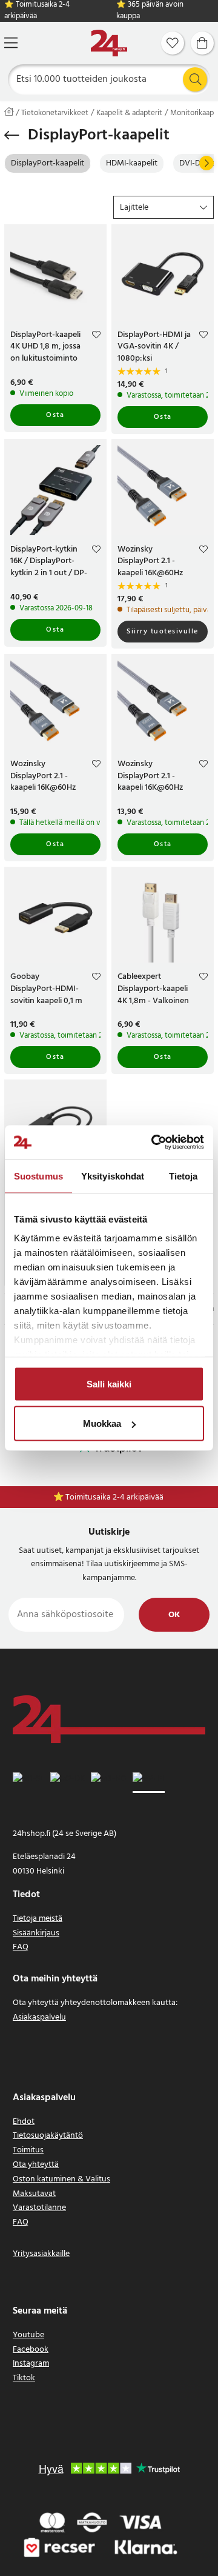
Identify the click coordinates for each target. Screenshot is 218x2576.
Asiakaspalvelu (39, 2017)
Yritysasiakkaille (41, 2254)
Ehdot (24, 2122)
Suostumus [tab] (38, 1176)
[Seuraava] (206, 163)
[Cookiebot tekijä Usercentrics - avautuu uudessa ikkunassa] (154, 1143)
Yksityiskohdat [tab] (113, 1176)
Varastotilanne (39, 2208)
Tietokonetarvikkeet (55, 113)
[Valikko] (11, 43)
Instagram (31, 2364)
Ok (174, 1615)
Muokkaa (102, 1423)
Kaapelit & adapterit (129, 113)
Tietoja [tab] (183, 1176)
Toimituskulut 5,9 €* (115, 1497)
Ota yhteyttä (36, 2165)
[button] (163, 207)
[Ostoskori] (202, 43)
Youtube (28, 2335)
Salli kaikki (109, 1383)
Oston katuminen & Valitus (61, 2179)
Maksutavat (34, 2194)
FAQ (21, 1947)
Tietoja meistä (38, 1919)
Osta (55, 415)
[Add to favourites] (96, 336)
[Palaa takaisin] (12, 135)
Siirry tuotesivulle (163, 632)
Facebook (31, 2350)
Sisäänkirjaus (36, 1933)
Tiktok (24, 2378)
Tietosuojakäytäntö (48, 2136)
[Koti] (109, 43)
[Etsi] (195, 79)
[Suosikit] (173, 43)
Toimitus (28, 2150)
